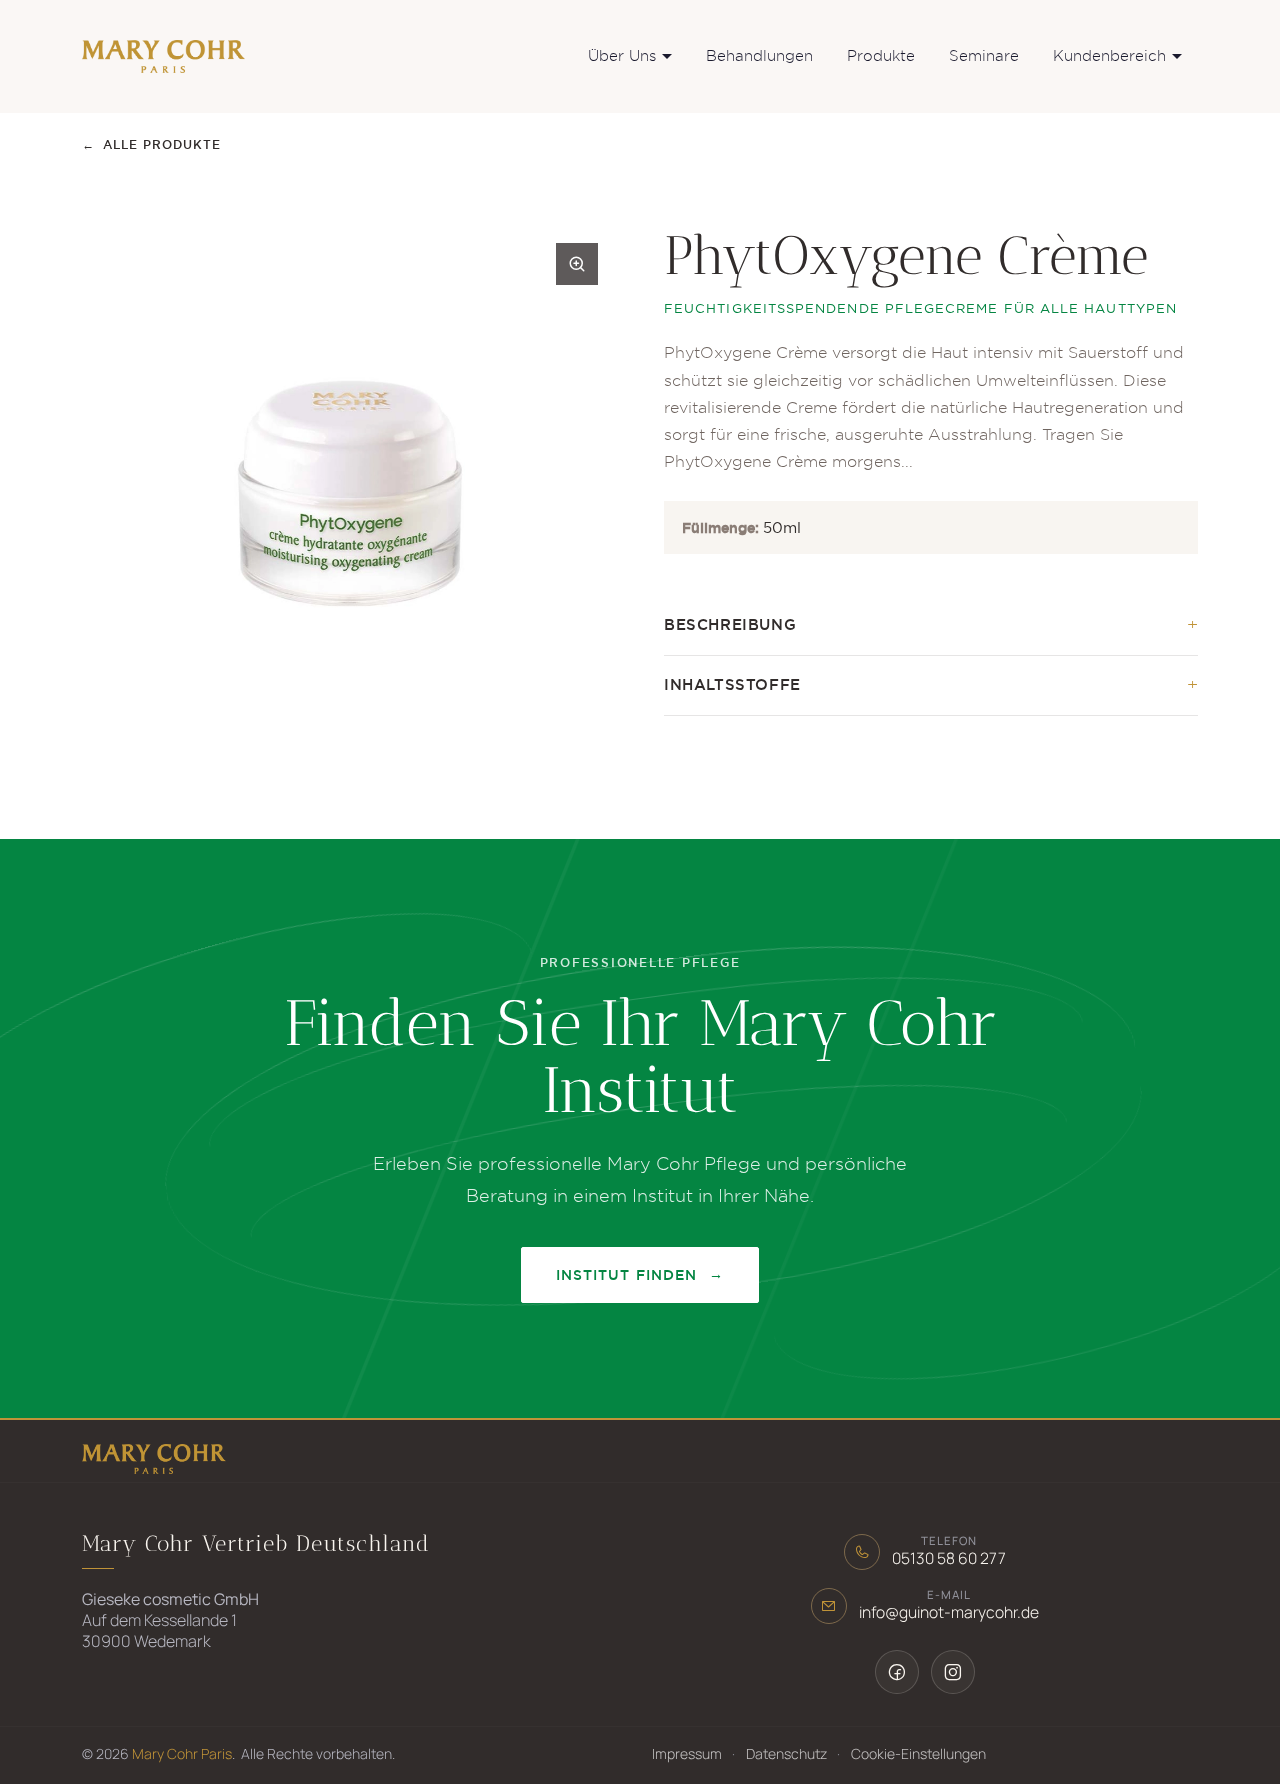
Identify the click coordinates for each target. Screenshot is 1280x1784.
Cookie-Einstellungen (918, 1753)
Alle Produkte (151, 144)
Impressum (687, 1753)
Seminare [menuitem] (984, 55)
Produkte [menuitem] (881, 55)
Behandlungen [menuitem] (759, 55)
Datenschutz (786, 1753)
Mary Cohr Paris (182, 1753)
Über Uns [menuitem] (622, 55)
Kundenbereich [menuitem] (1109, 55)
